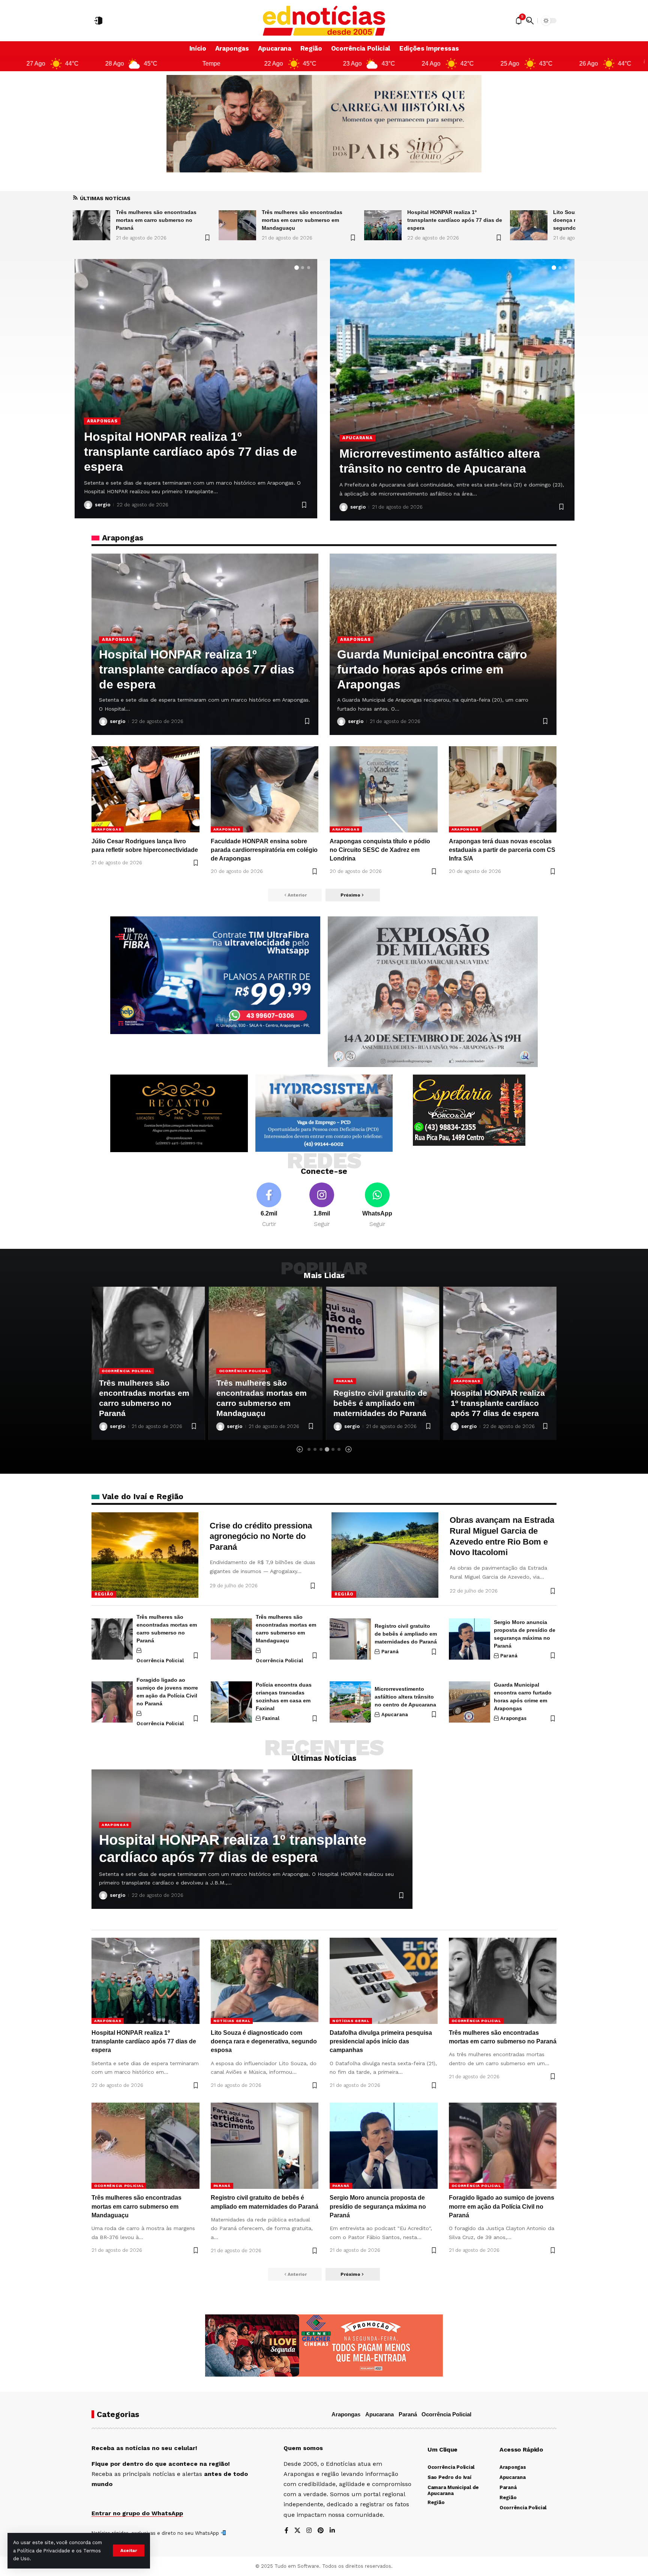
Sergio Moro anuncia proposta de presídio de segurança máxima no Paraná (378, 2206)
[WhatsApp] (377, 1206)
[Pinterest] (321, 2531)
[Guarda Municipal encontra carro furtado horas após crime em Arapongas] (469, 1702)
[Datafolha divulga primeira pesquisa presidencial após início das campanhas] (529, 225)
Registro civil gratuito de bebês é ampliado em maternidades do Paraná (263, 1403)
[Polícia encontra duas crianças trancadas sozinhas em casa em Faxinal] (231, 1702)
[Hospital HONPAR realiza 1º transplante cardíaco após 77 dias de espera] (237, 225)
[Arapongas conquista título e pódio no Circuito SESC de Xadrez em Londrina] (384, 789)
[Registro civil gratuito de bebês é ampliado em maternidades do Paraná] (196, 389)
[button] (129, 2551)
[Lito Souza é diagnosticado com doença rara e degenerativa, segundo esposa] (383, 225)
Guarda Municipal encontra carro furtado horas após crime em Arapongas (432, 669)
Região (104, 1594)
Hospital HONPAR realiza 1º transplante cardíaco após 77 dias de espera (309, 220)
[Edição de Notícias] (324, 21)
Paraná (97, 436)
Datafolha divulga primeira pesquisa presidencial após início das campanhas (381, 2041)
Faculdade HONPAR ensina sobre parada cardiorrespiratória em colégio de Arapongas (264, 850)
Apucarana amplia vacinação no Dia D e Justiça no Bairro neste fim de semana (449, 454)
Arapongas (117, 639)
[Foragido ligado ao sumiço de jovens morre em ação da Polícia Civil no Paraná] (112, 1702)
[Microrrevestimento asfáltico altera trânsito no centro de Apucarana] (350, 1702)
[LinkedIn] (332, 2531)
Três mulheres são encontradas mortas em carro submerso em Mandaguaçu (156, 220)
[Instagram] (322, 1206)
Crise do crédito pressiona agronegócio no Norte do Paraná (261, 1536)
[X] (297, 2531)
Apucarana (357, 423)
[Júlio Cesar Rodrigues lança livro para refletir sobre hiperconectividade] (145, 789)
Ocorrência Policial (126, 1371)
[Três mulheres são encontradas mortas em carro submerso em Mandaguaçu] (91, 225)
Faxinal (271, 1718)
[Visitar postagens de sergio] (88, 505)
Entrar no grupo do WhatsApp (137, 2513)
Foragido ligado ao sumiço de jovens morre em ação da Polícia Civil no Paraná (502, 2206)
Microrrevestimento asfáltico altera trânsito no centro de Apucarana (405, 1697)
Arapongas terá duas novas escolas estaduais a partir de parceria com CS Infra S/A (502, 850)
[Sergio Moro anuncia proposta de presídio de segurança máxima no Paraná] (469, 1639)
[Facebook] (269, 1206)
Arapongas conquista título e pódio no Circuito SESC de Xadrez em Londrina (380, 850)
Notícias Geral (472, 1360)
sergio (103, 505)
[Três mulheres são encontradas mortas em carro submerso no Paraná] (112, 1639)
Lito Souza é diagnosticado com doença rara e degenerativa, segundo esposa (449, 220)
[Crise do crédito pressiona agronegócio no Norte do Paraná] (145, 1555)
